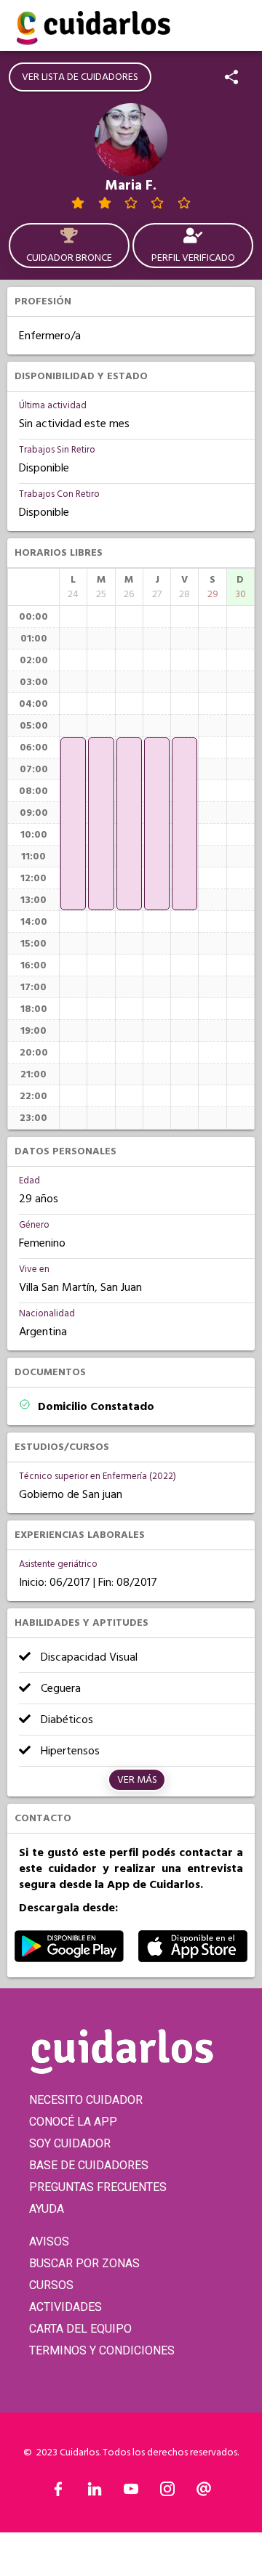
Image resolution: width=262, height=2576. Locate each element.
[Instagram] (167, 2492)
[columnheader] (73, 587)
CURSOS (51, 2285)
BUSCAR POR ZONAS (84, 2263)
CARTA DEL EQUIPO (80, 2329)
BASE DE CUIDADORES (89, 2165)
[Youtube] (131, 2492)
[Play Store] (69, 1959)
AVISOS (49, 2241)
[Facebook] (58, 2492)
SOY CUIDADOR (70, 2143)
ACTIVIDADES (65, 2307)
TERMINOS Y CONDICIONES (102, 2350)
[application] (73, 824)
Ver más (137, 1780)
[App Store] (193, 1959)
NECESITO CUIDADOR (86, 2100)
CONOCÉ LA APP (73, 2122)
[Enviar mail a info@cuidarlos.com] (204, 2492)
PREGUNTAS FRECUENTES (98, 2187)
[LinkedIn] (95, 2492)
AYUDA (47, 2209)
